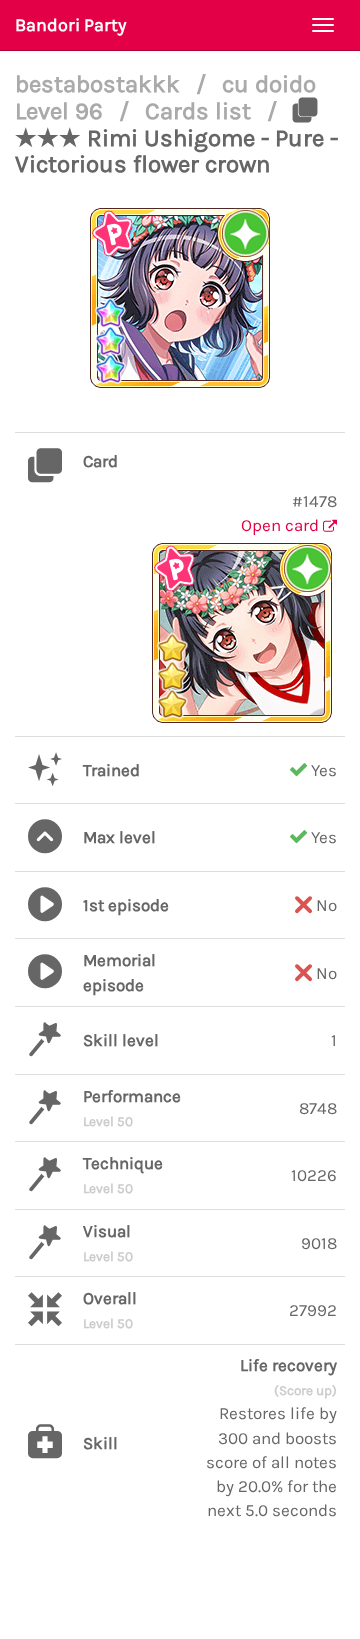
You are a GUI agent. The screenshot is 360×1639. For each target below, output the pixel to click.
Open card (282, 525)
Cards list (201, 111)
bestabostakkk (100, 84)
